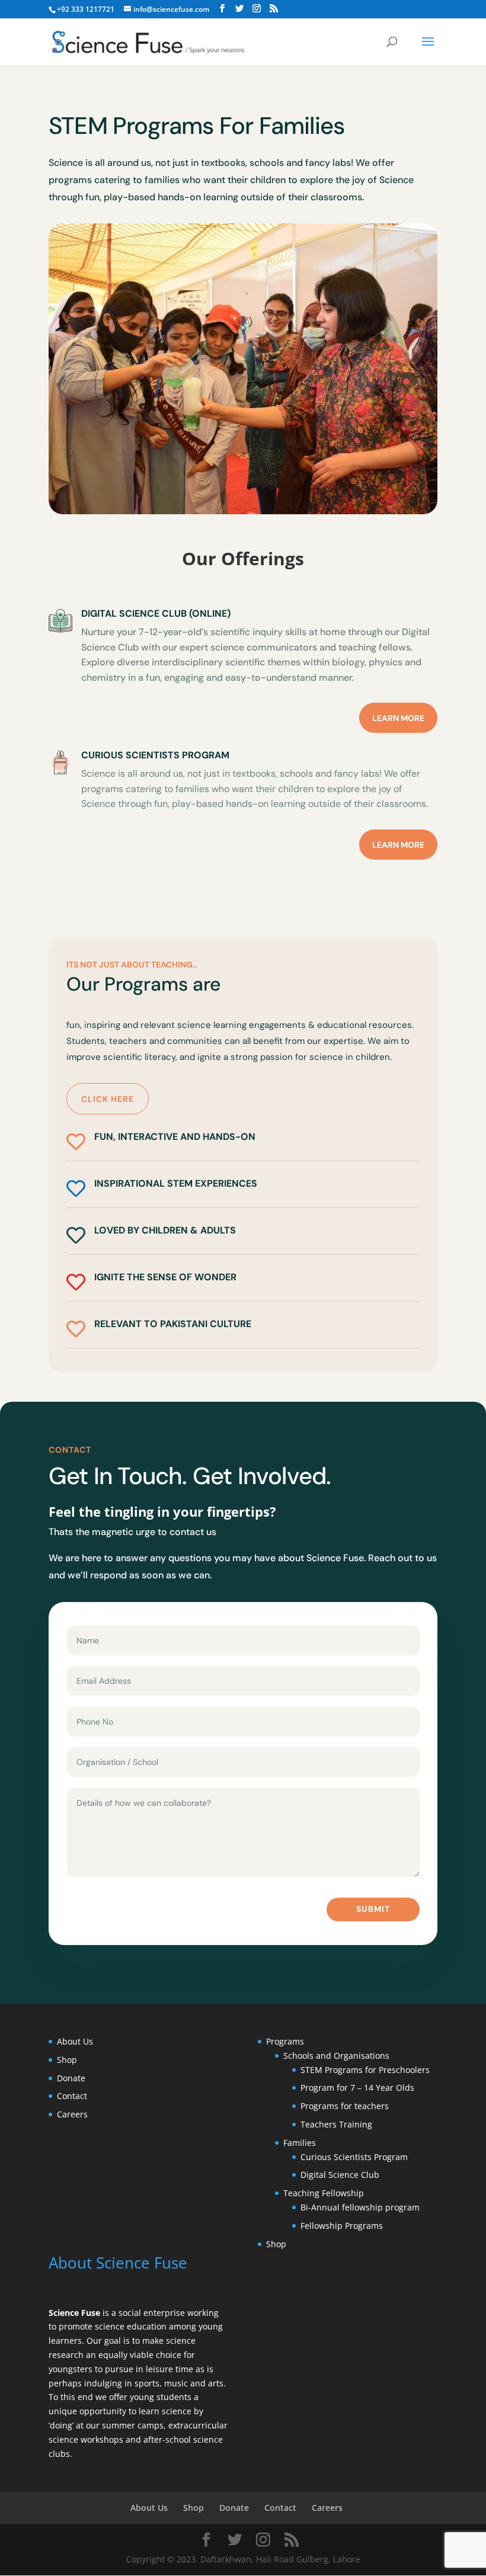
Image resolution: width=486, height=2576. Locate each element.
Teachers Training (336, 2124)
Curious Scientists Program (354, 2157)
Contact (72, 2096)
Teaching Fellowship (325, 2193)
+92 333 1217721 (86, 9)
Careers (72, 2114)
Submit (373, 1909)
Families (300, 2143)
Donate (71, 2078)
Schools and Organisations (336, 2056)
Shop (67, 2060)
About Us (75, 2041)
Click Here (108, 1099)
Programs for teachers (345, 2106)
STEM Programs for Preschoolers (365, 2070)
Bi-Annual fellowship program (360, 2207)
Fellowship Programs (342, 2226)
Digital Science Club (340, 2175)
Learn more (398, 718)
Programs (285, 2041)
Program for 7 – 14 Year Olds (357, 2088)
